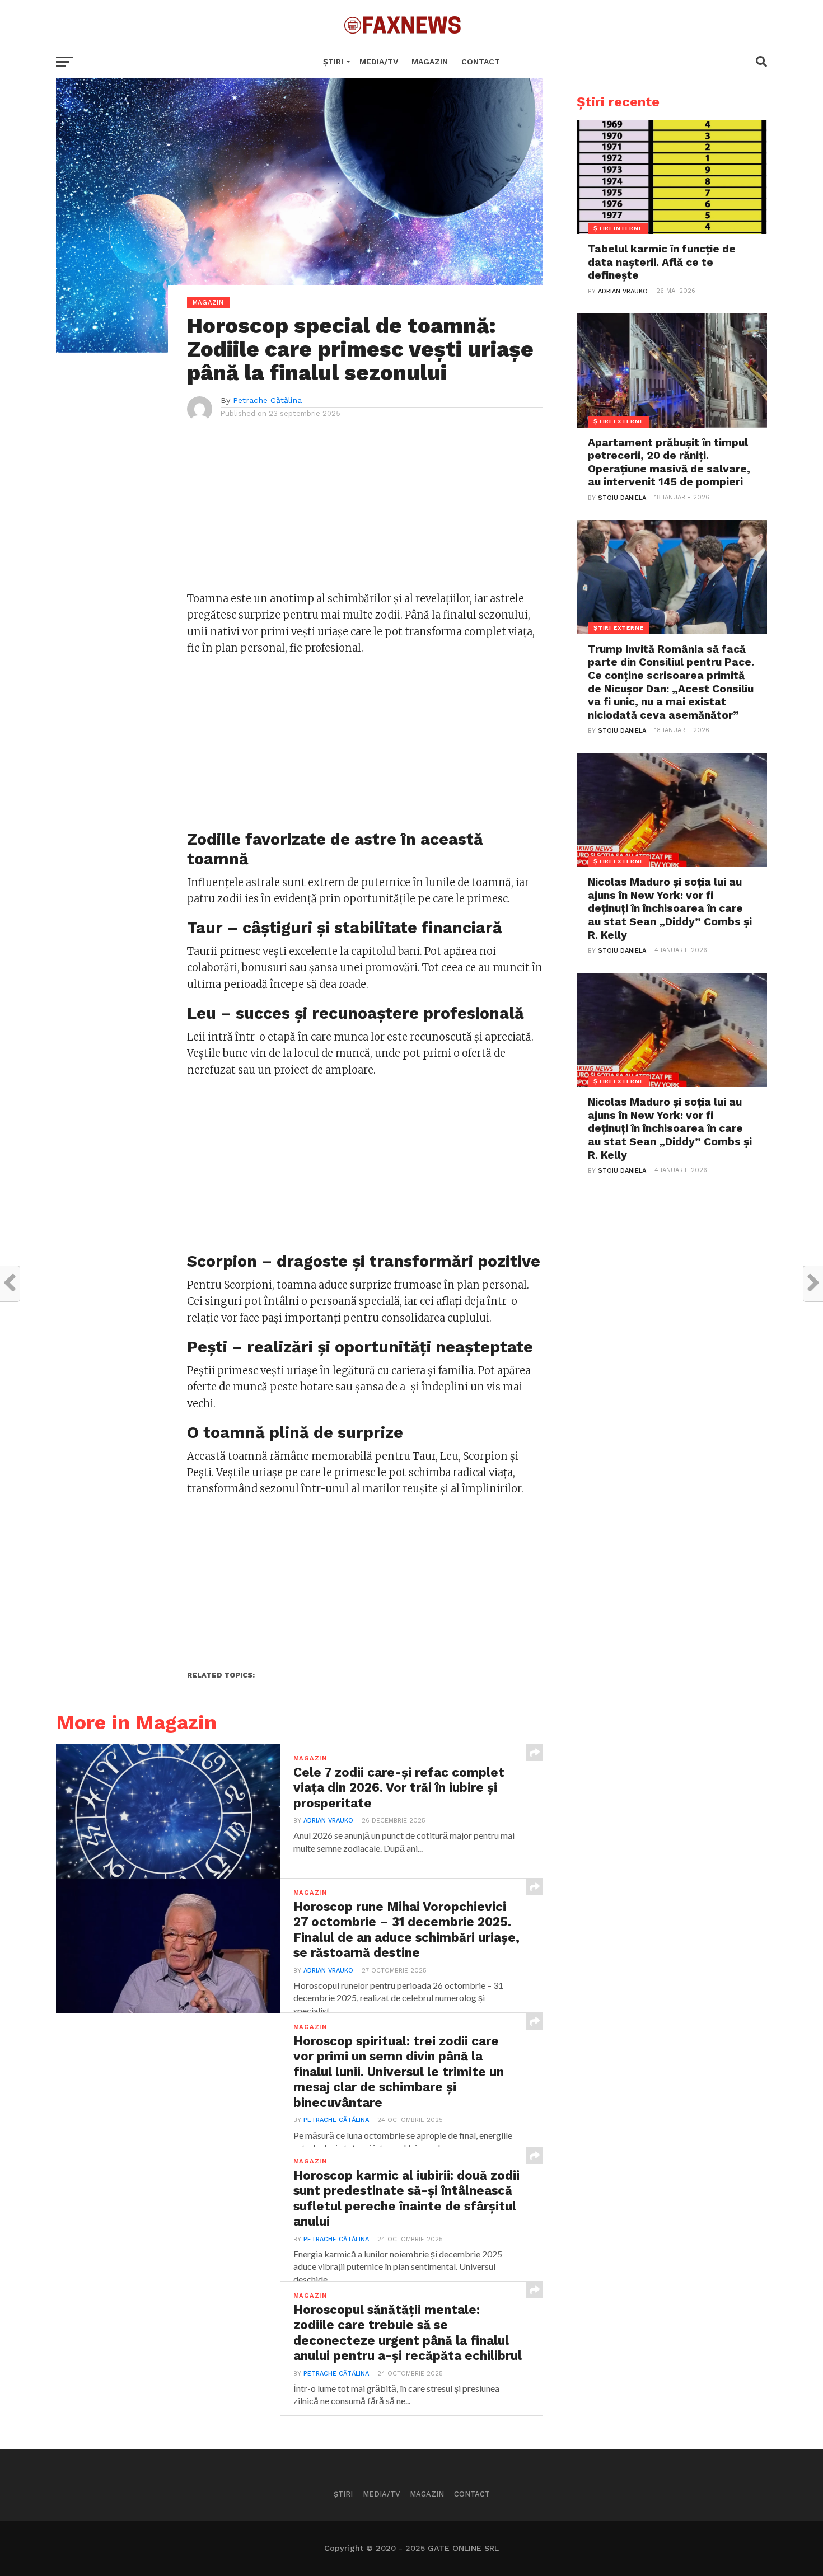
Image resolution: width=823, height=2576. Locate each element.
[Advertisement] (365, 512)
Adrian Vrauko (328, 1821)
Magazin (430, 62)
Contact (481, 62)
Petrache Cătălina (267, 400)
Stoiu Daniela (622, 498)
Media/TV (379, 62)
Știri (333, 62)
